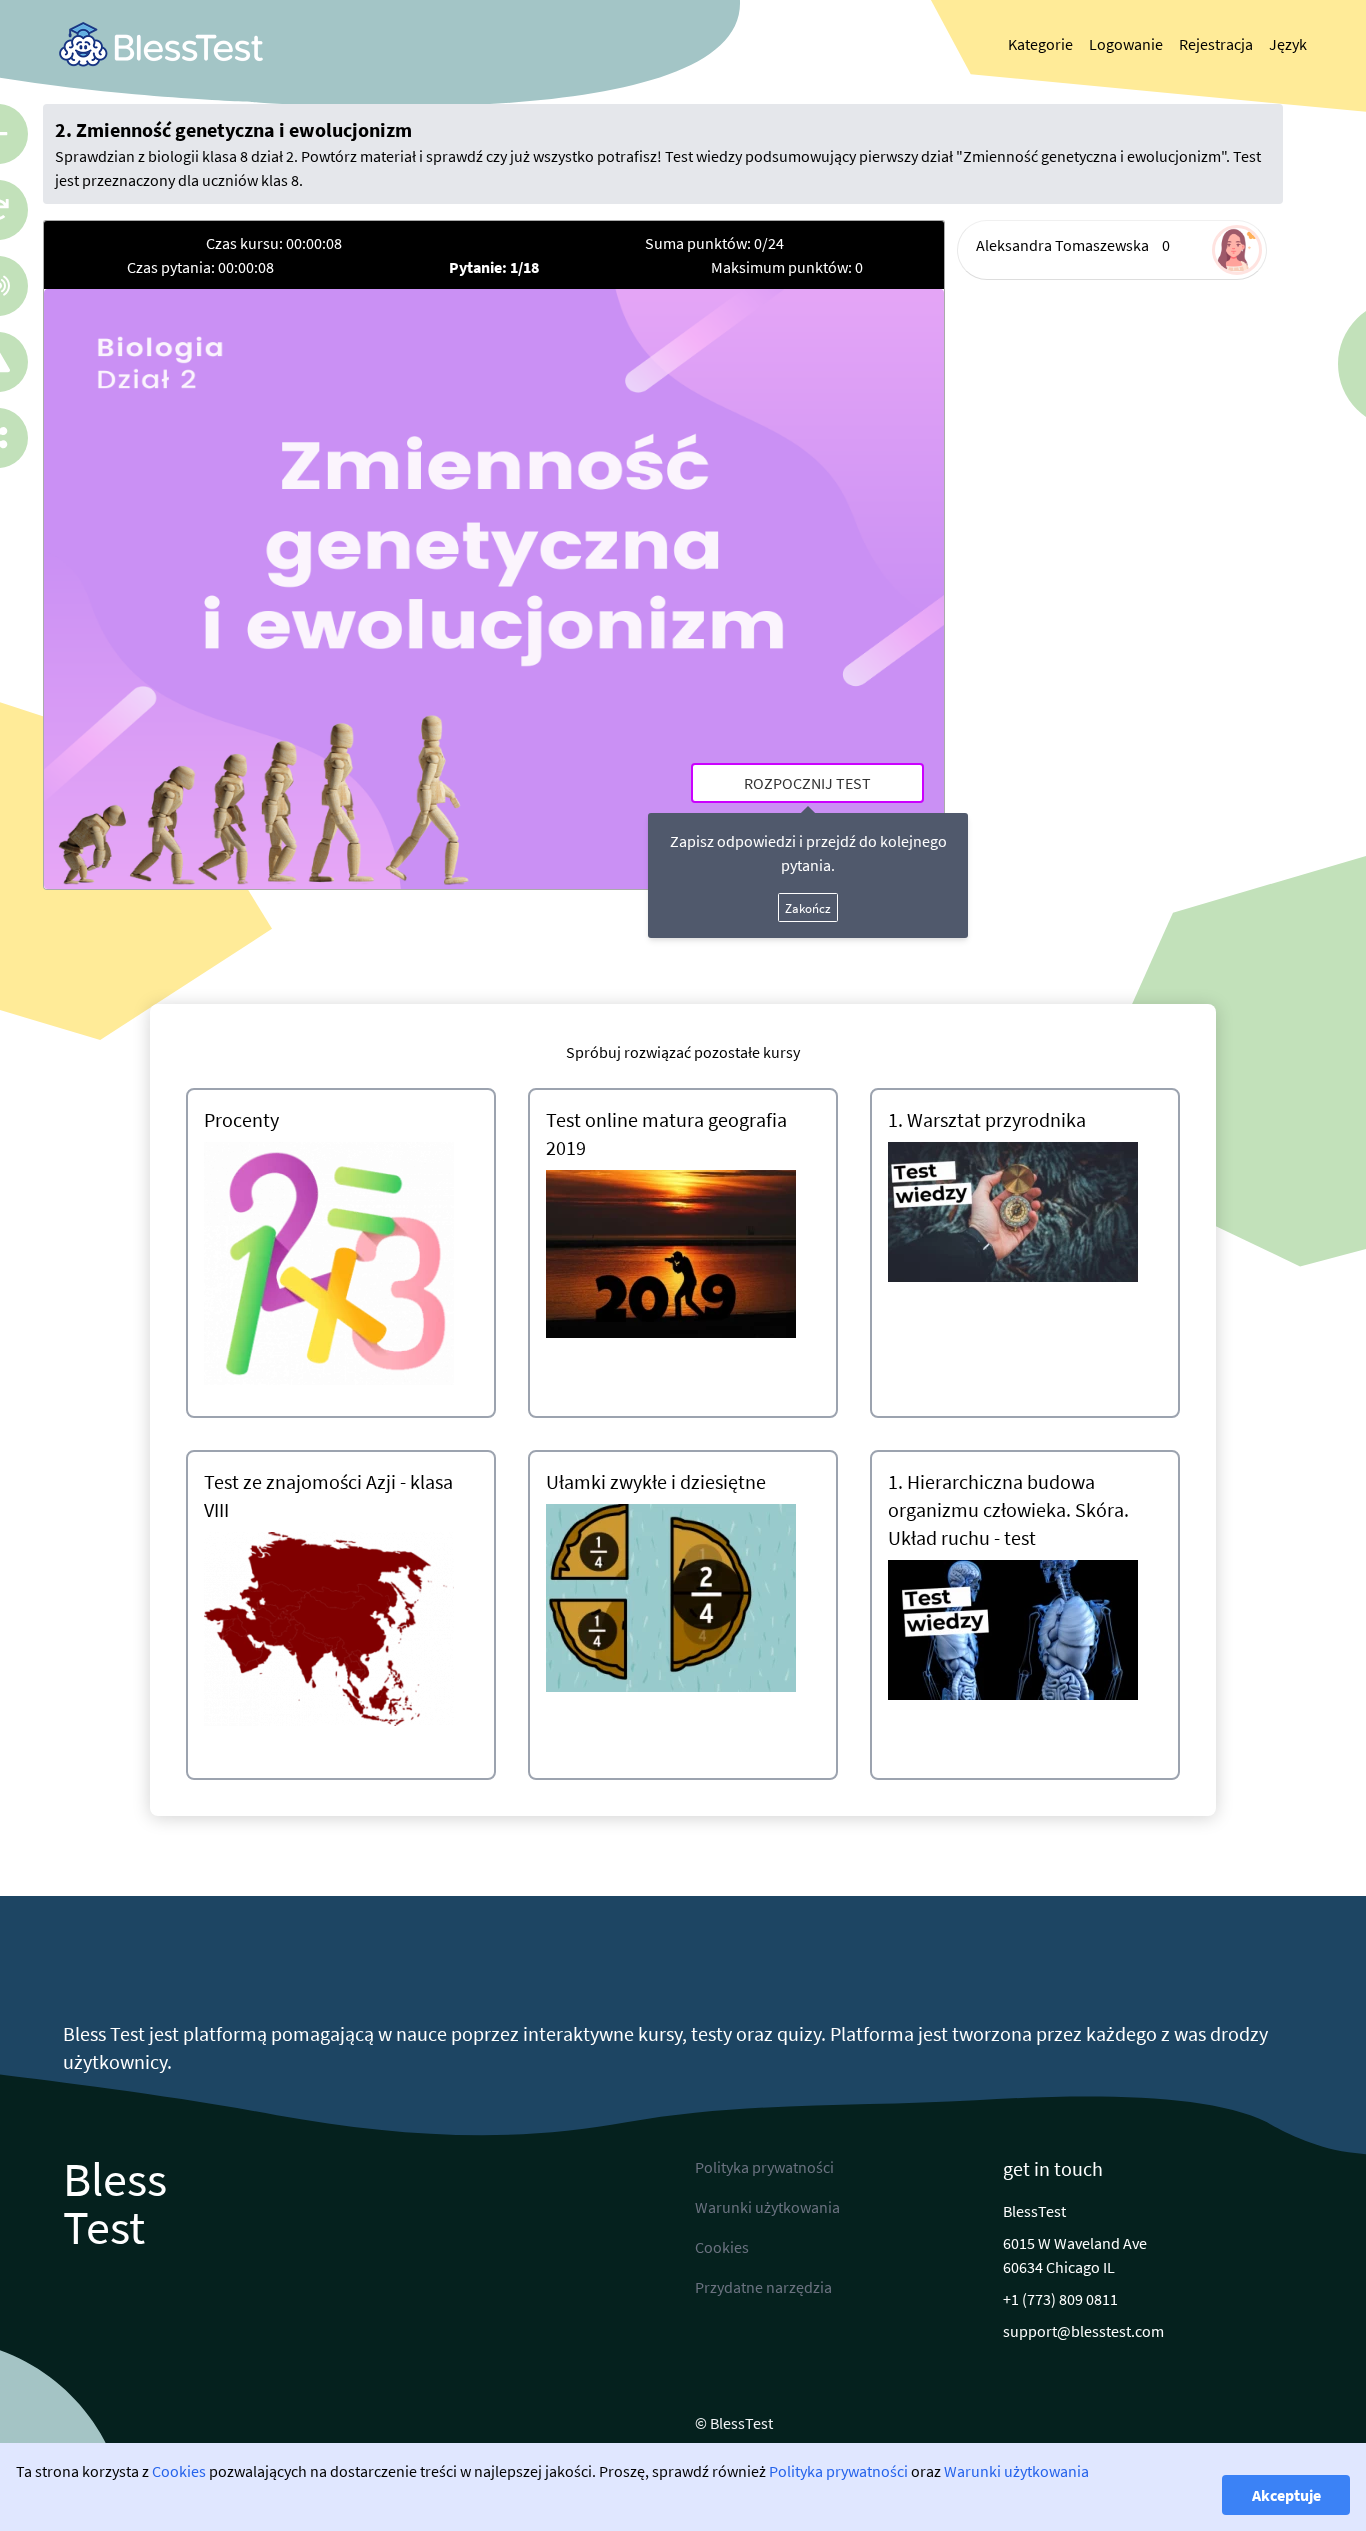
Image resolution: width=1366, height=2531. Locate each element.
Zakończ (808, 908)
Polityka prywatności (838, 2471)
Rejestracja (1216, 44)
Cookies (179, 2471)
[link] (161, 44)
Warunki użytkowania (1016, 2471)
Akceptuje (1286, 2495)
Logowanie (1126, 44)
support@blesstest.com (1083, 2331)
